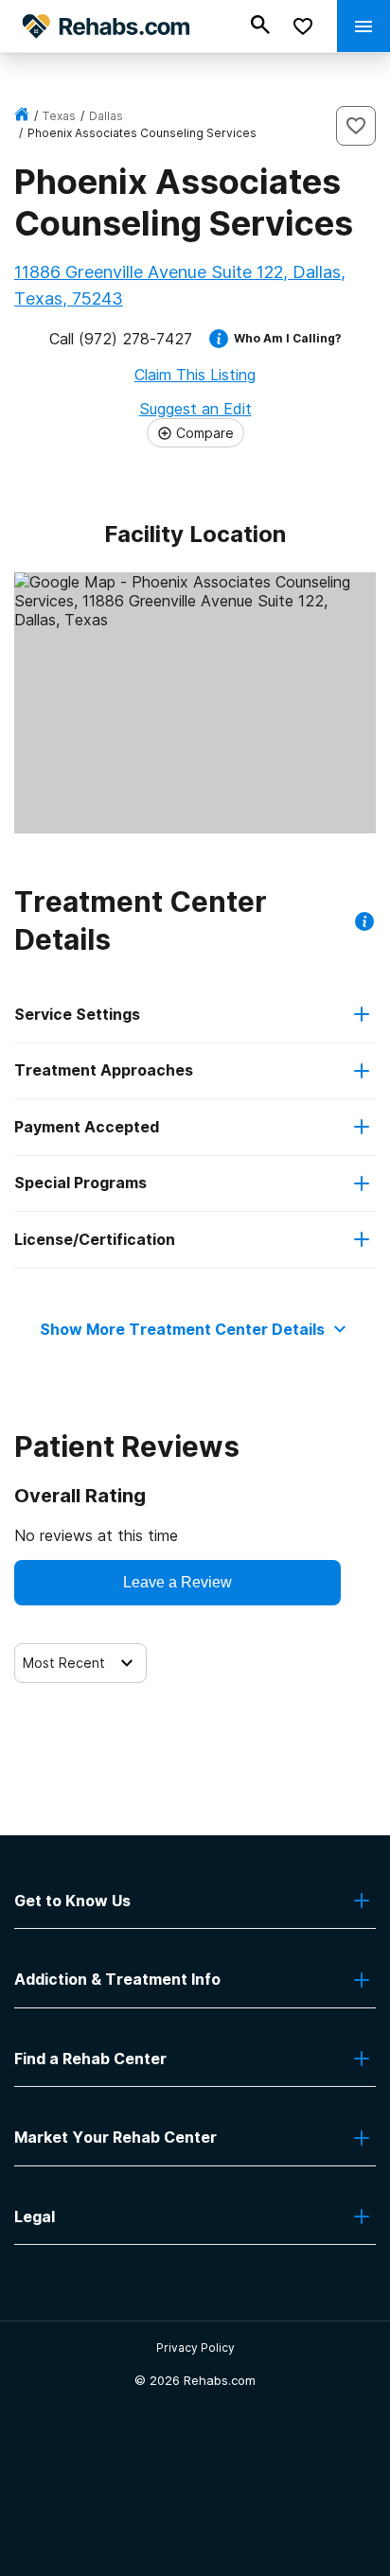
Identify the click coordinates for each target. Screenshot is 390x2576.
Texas (59, 116)
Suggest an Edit (195, 409)
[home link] (22, 116)
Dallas (106, 116)
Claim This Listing (195, 375)
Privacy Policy (195, 2348)
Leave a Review (177, 1582)
